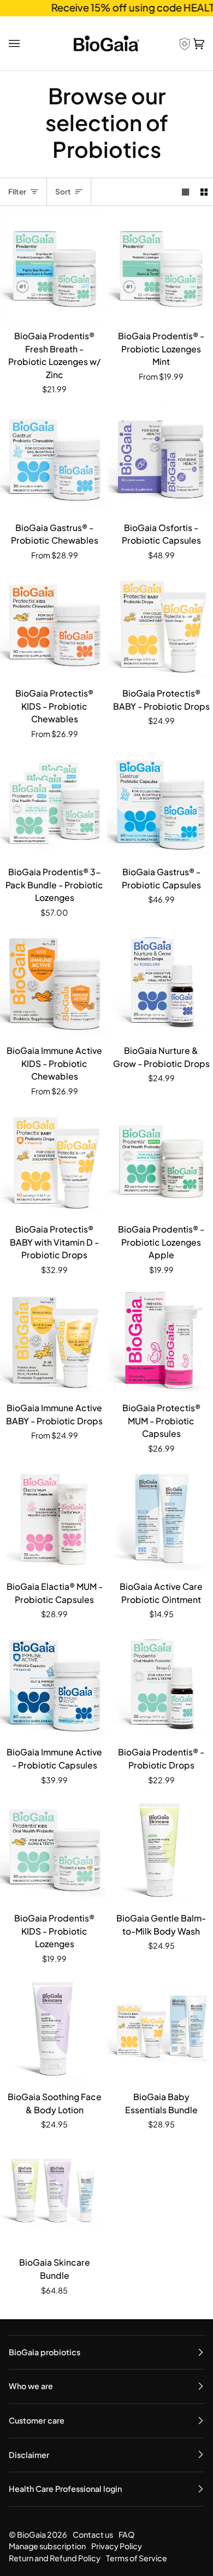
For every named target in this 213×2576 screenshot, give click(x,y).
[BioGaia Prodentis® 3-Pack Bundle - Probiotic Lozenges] (53, 803)
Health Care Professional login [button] (65, 2489)
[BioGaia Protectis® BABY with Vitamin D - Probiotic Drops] (53, 1161)
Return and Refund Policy (55, 2558)
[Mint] (53, 803)
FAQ (127, 2534)
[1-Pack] (53, 459)
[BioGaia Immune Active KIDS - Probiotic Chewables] (53, 983)
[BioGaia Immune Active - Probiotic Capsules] (53, 1684)
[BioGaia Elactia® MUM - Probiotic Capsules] (53, 1519)
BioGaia (31, 2534)
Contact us (93, 2534)
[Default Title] (53, 267)
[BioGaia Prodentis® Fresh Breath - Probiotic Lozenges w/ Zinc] (53, 267)
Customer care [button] (37, 2420)
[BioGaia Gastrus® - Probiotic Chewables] (53, 459)
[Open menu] (16, 43)
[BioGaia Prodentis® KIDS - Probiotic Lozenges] (53, 1850)
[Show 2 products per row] (204, 192)
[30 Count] (53, 983)
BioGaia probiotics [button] (45, 2352)
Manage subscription (47, 2546)
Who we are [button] (31, 2386)
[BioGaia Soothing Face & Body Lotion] (53, 2028)
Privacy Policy (117, 2546)
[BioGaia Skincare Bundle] (53, 2194)
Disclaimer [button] (29, 2455)
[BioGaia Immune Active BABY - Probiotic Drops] (53, 1340)
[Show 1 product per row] (185, 192)
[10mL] (53, 1340)
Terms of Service (137, 2558)
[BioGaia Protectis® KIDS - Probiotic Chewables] (53, 625)
